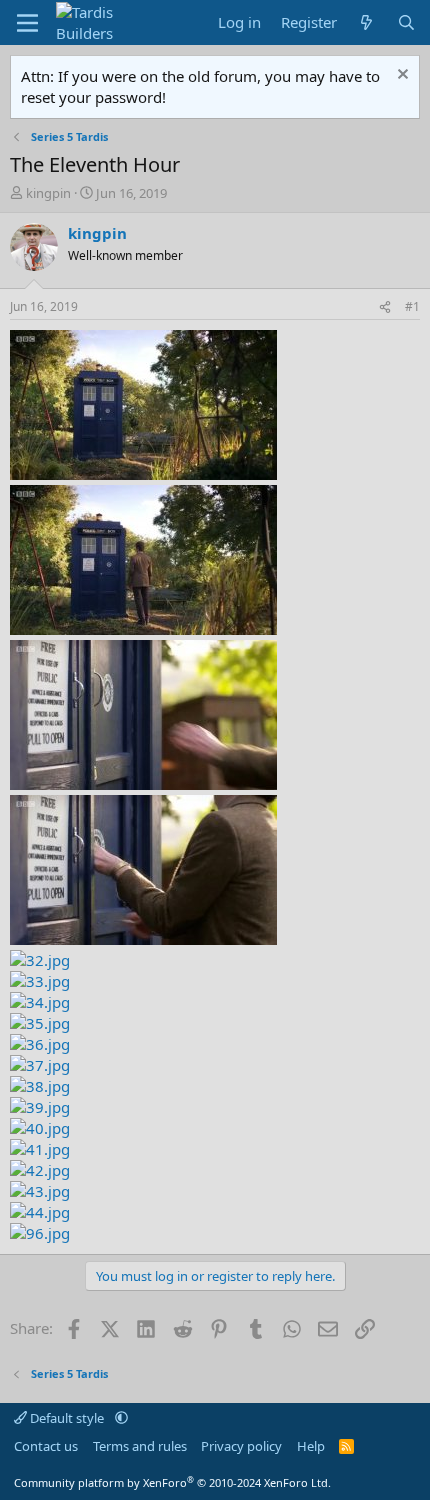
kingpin (48, 193)
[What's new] (366, 22)
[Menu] (27, 23)
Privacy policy (241, 1446)
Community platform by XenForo (172, 1482)
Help (311, 1446)
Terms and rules (140, 1446)
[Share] (385, 307)
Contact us (46, 1446)
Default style (67, 1418)
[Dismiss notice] (400, 76)
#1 (412, 306)
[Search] (406, 22)
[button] (121, 1418)
